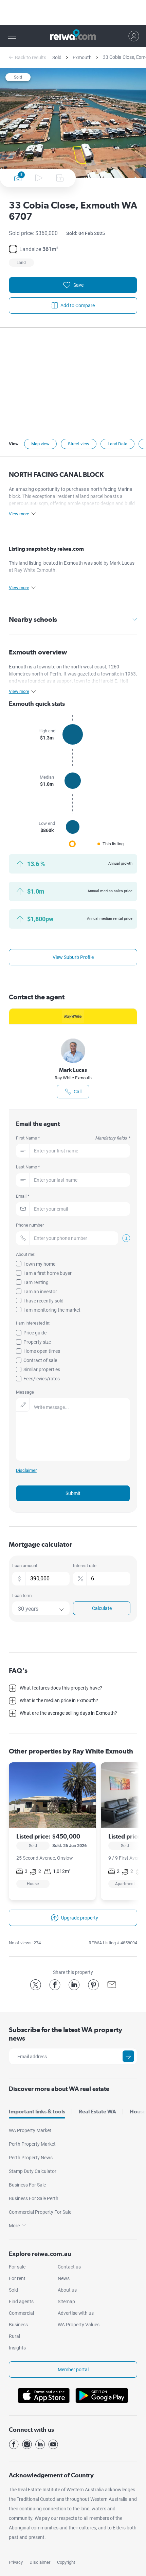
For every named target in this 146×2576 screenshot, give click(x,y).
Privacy (16, 2562)
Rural (14, 2336)
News (64, 2278)
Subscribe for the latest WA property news (66, 2034)
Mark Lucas (73, 1070)
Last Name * (28, 1167)
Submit (73, 1493)
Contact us (69, 2267)
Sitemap (66, 2301)
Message (25, 1392)
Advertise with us (76, 2313)
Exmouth (82, 57)
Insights (17, 2348)
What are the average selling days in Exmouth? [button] (68, 1713)
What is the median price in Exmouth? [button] (59, 1700)
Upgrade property (80, 1918)
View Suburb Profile (73, 957)
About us (67, 2290)
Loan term (22, 1596)
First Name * (73, 1138)
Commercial (21, 2313)
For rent (17, 2278)
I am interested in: (33, 1323)
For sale (17, 2267)
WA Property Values (79, 2325)
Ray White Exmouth (73, 1078)
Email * (23, 1196)
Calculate (102, 1608)
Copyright (66, 2562)
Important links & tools (37, 2112)
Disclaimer (40, 2562)
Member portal (73, 2370)
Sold (57, 57)
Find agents (21, 2301)
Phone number (30, 1225)
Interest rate (85, 1566)
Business (18, 2325)
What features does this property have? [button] (61, 1688)
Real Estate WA (97, 2112)
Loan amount (25, 1566)
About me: (26, 1254)
